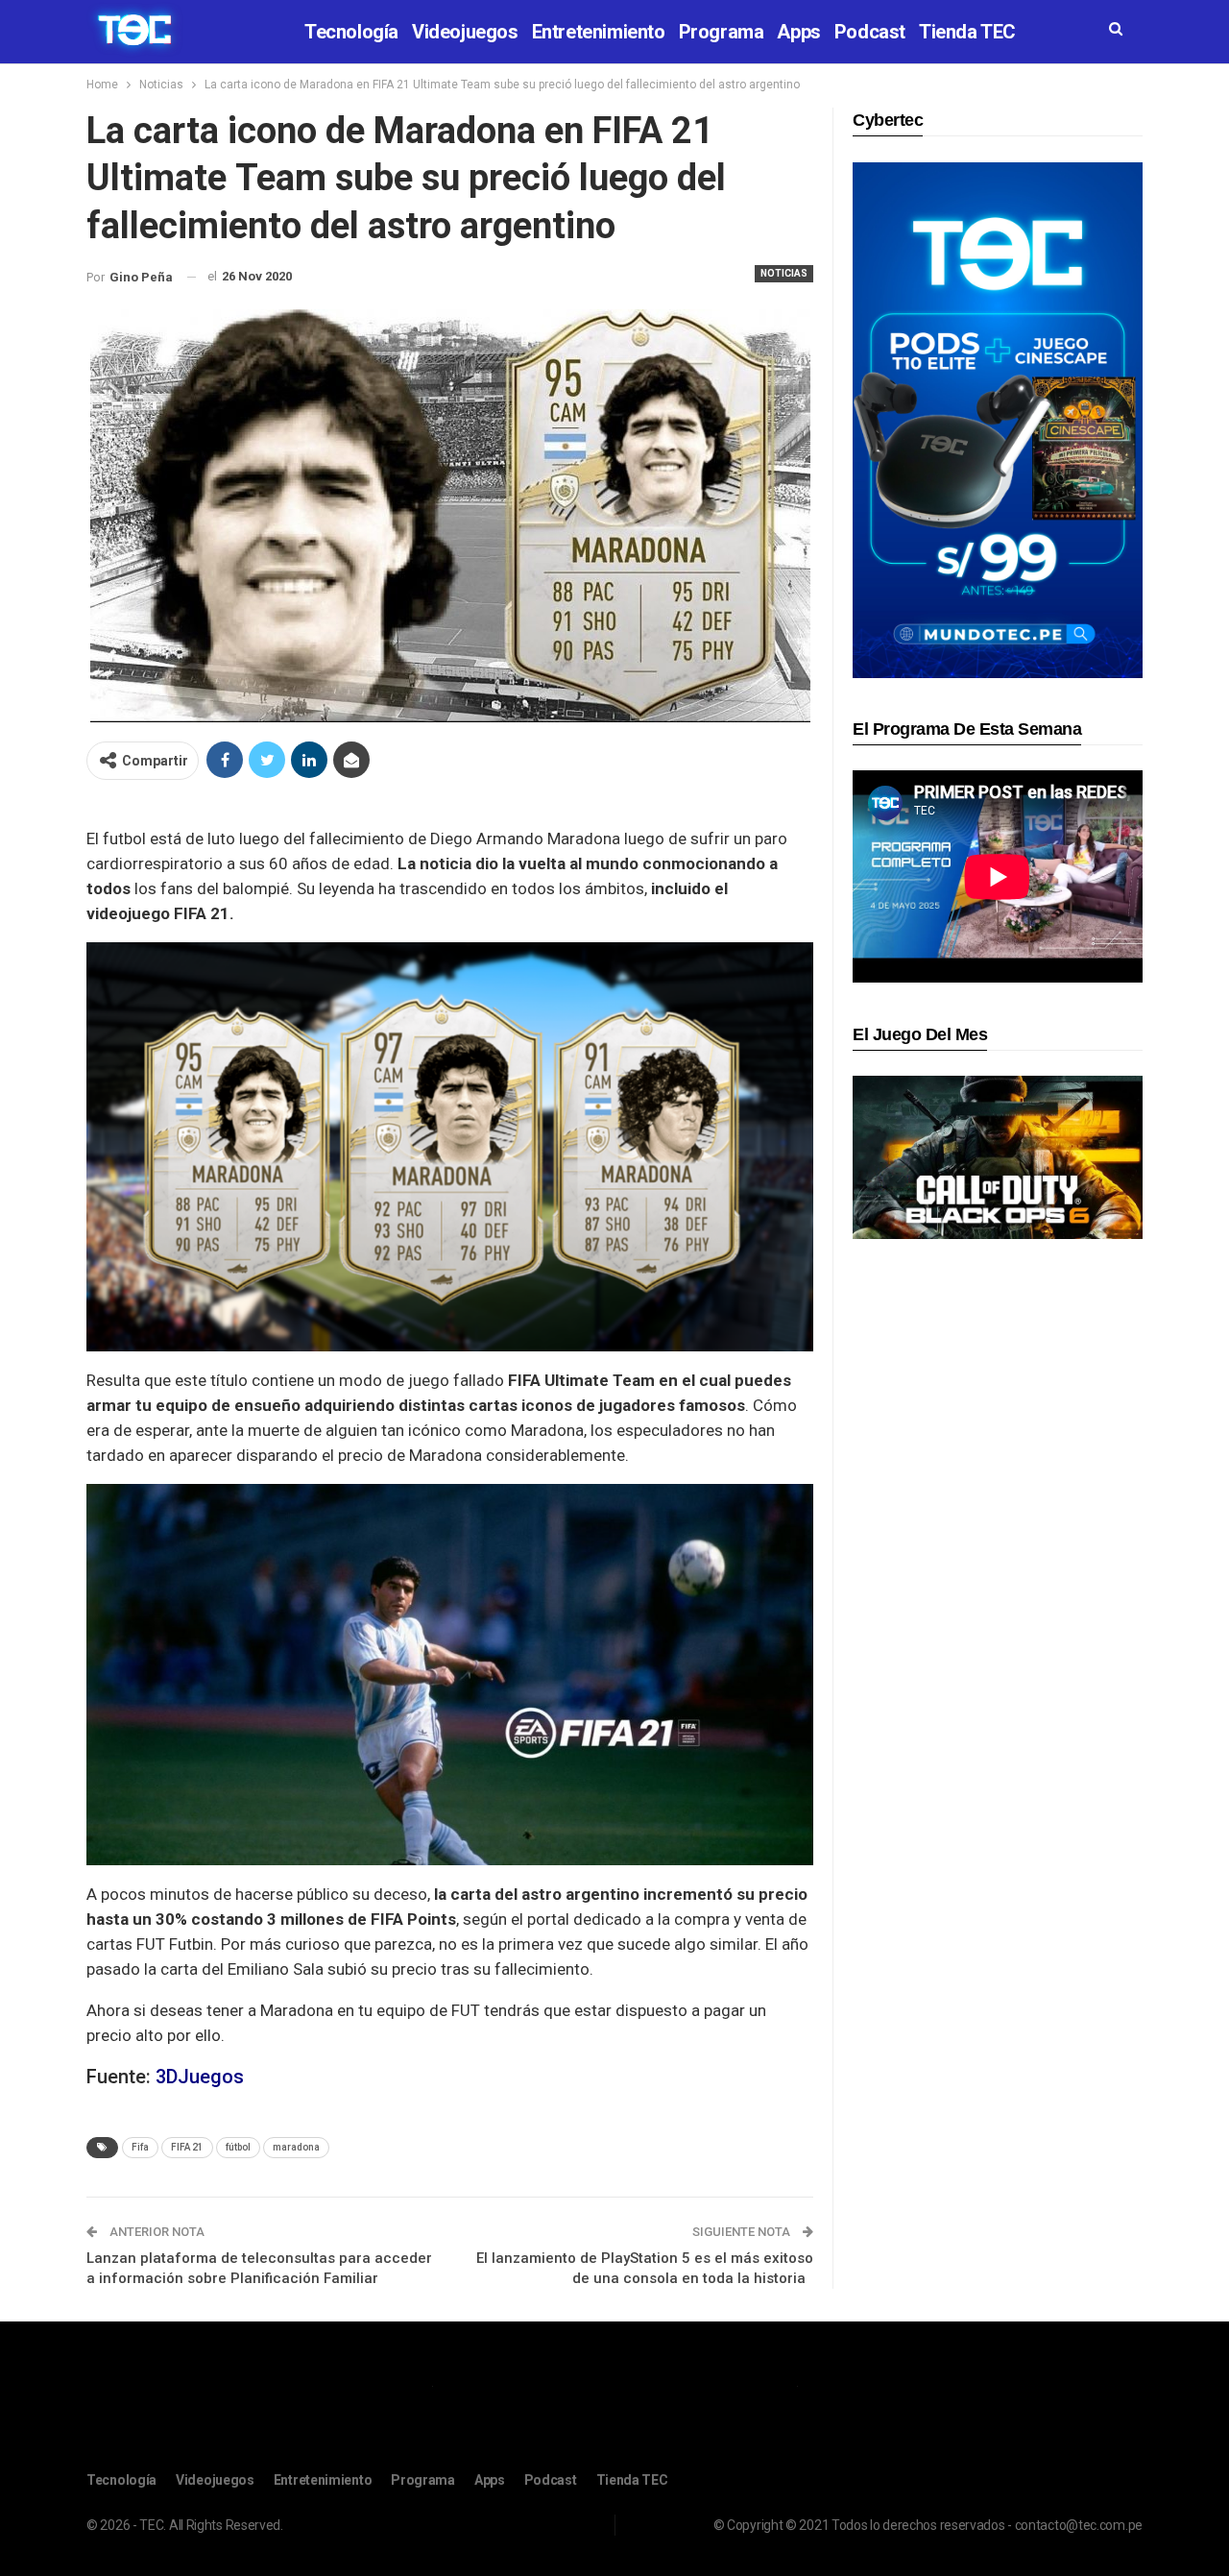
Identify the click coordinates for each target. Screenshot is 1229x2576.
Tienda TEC (967, 32)
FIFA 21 (187, 2147)
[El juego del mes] (998, 1157)
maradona (296, 2147)
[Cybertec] (998, 419)
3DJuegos (200, 2077)
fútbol (238, 2147)
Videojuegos (465, 32)
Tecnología (351, 32)
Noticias (784, 273)
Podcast (870, 32)
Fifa (140, 2147)
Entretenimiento (599, 32)
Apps (798, 32)
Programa (722, 32)
